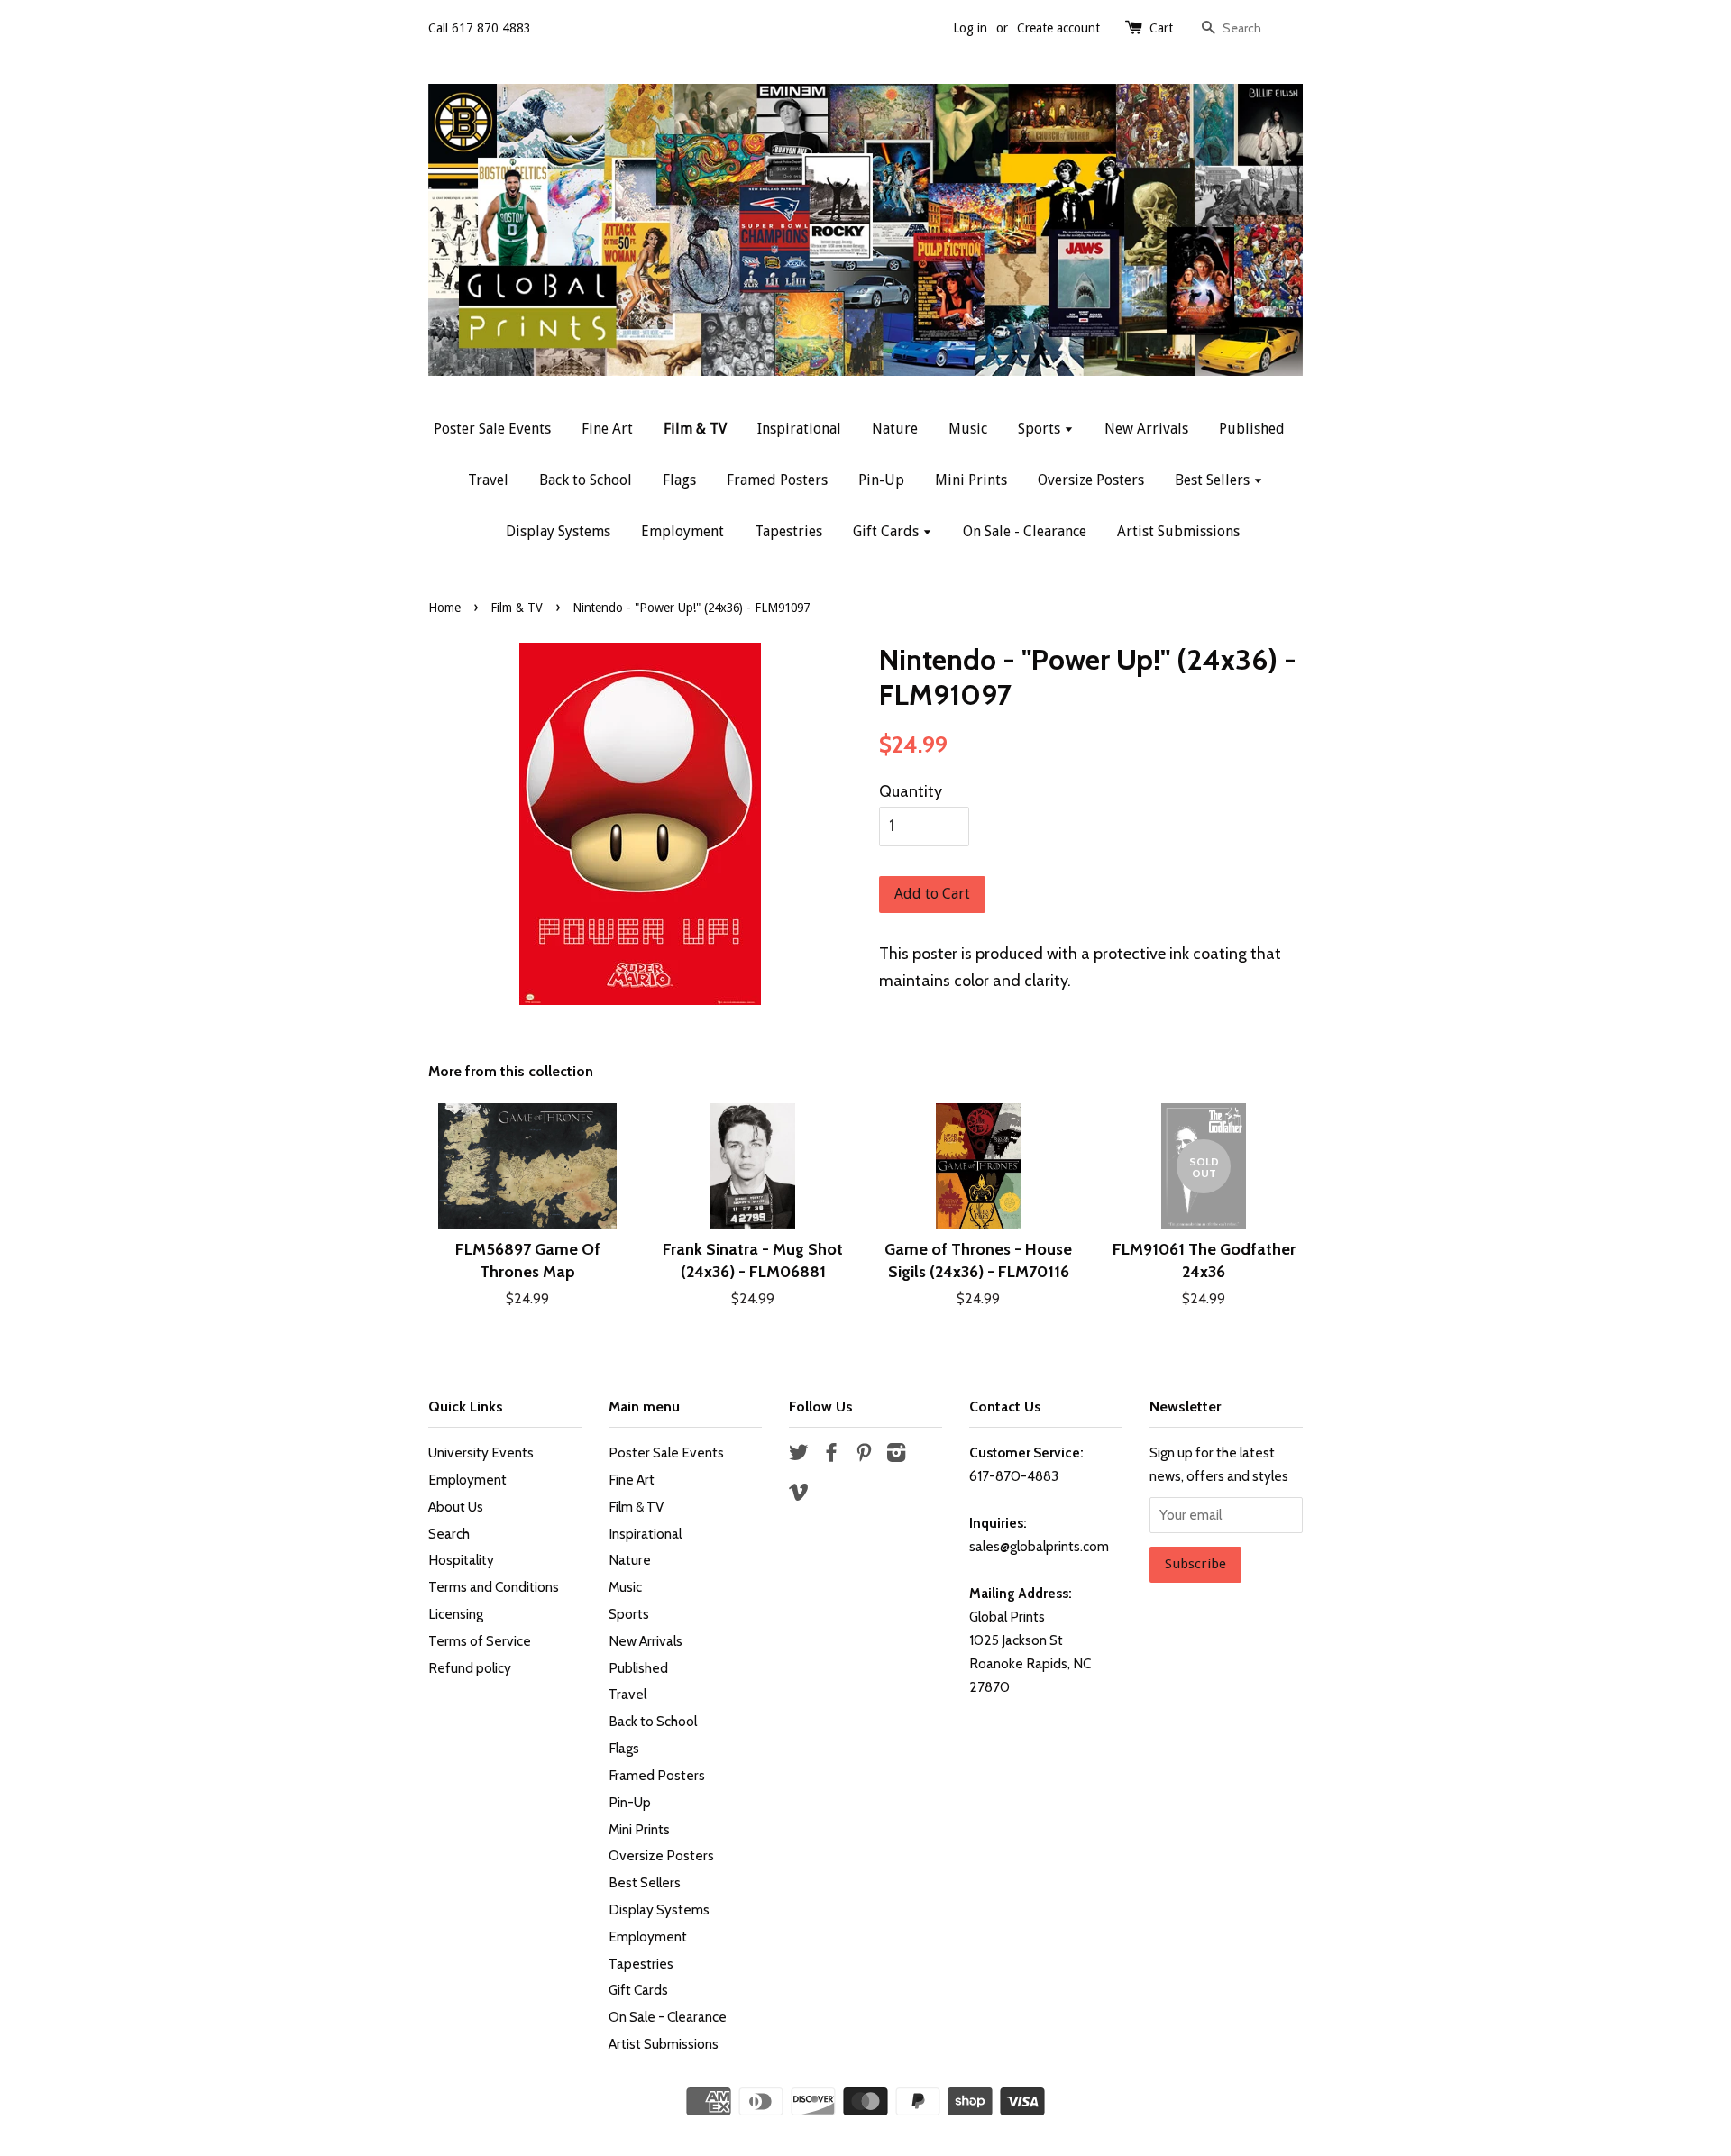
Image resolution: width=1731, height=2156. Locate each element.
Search (449, 1534)
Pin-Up (881, 480)
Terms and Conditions (494, 1587)
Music (968, 429)
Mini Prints (971, 480)
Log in (970, 28)
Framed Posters (777, 480)
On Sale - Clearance (1025, 531)
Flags (679, 480)
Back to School (586, 480)
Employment (682, 531)
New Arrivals (1146, 429)
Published (1252, 429)
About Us (456, 1507)
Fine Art (607, 429)
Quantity (911, 791)
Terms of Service (480, 1641)
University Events (481, 1453)
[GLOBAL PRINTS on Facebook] (831, 1455)
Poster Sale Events (492, 429)
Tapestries (788, 531)
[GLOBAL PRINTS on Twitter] (799, 1455)
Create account (1058, 28)
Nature (895, 429)
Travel (488, 480)
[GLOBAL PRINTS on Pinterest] (864, 1455)
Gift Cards (888, 531)
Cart (1161, 28)
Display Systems (558, 531)
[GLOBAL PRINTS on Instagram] (896, 1455)
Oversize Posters (1091, 480)
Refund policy (470, 1668)
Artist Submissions (1178, 531)
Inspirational (799, 429)
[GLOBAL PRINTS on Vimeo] (799, 1495)
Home (444, 608)
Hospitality (461, 1560)
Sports (1041, 429)
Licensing (456, 1614)
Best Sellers (1214, 480)
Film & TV (695, 429)
